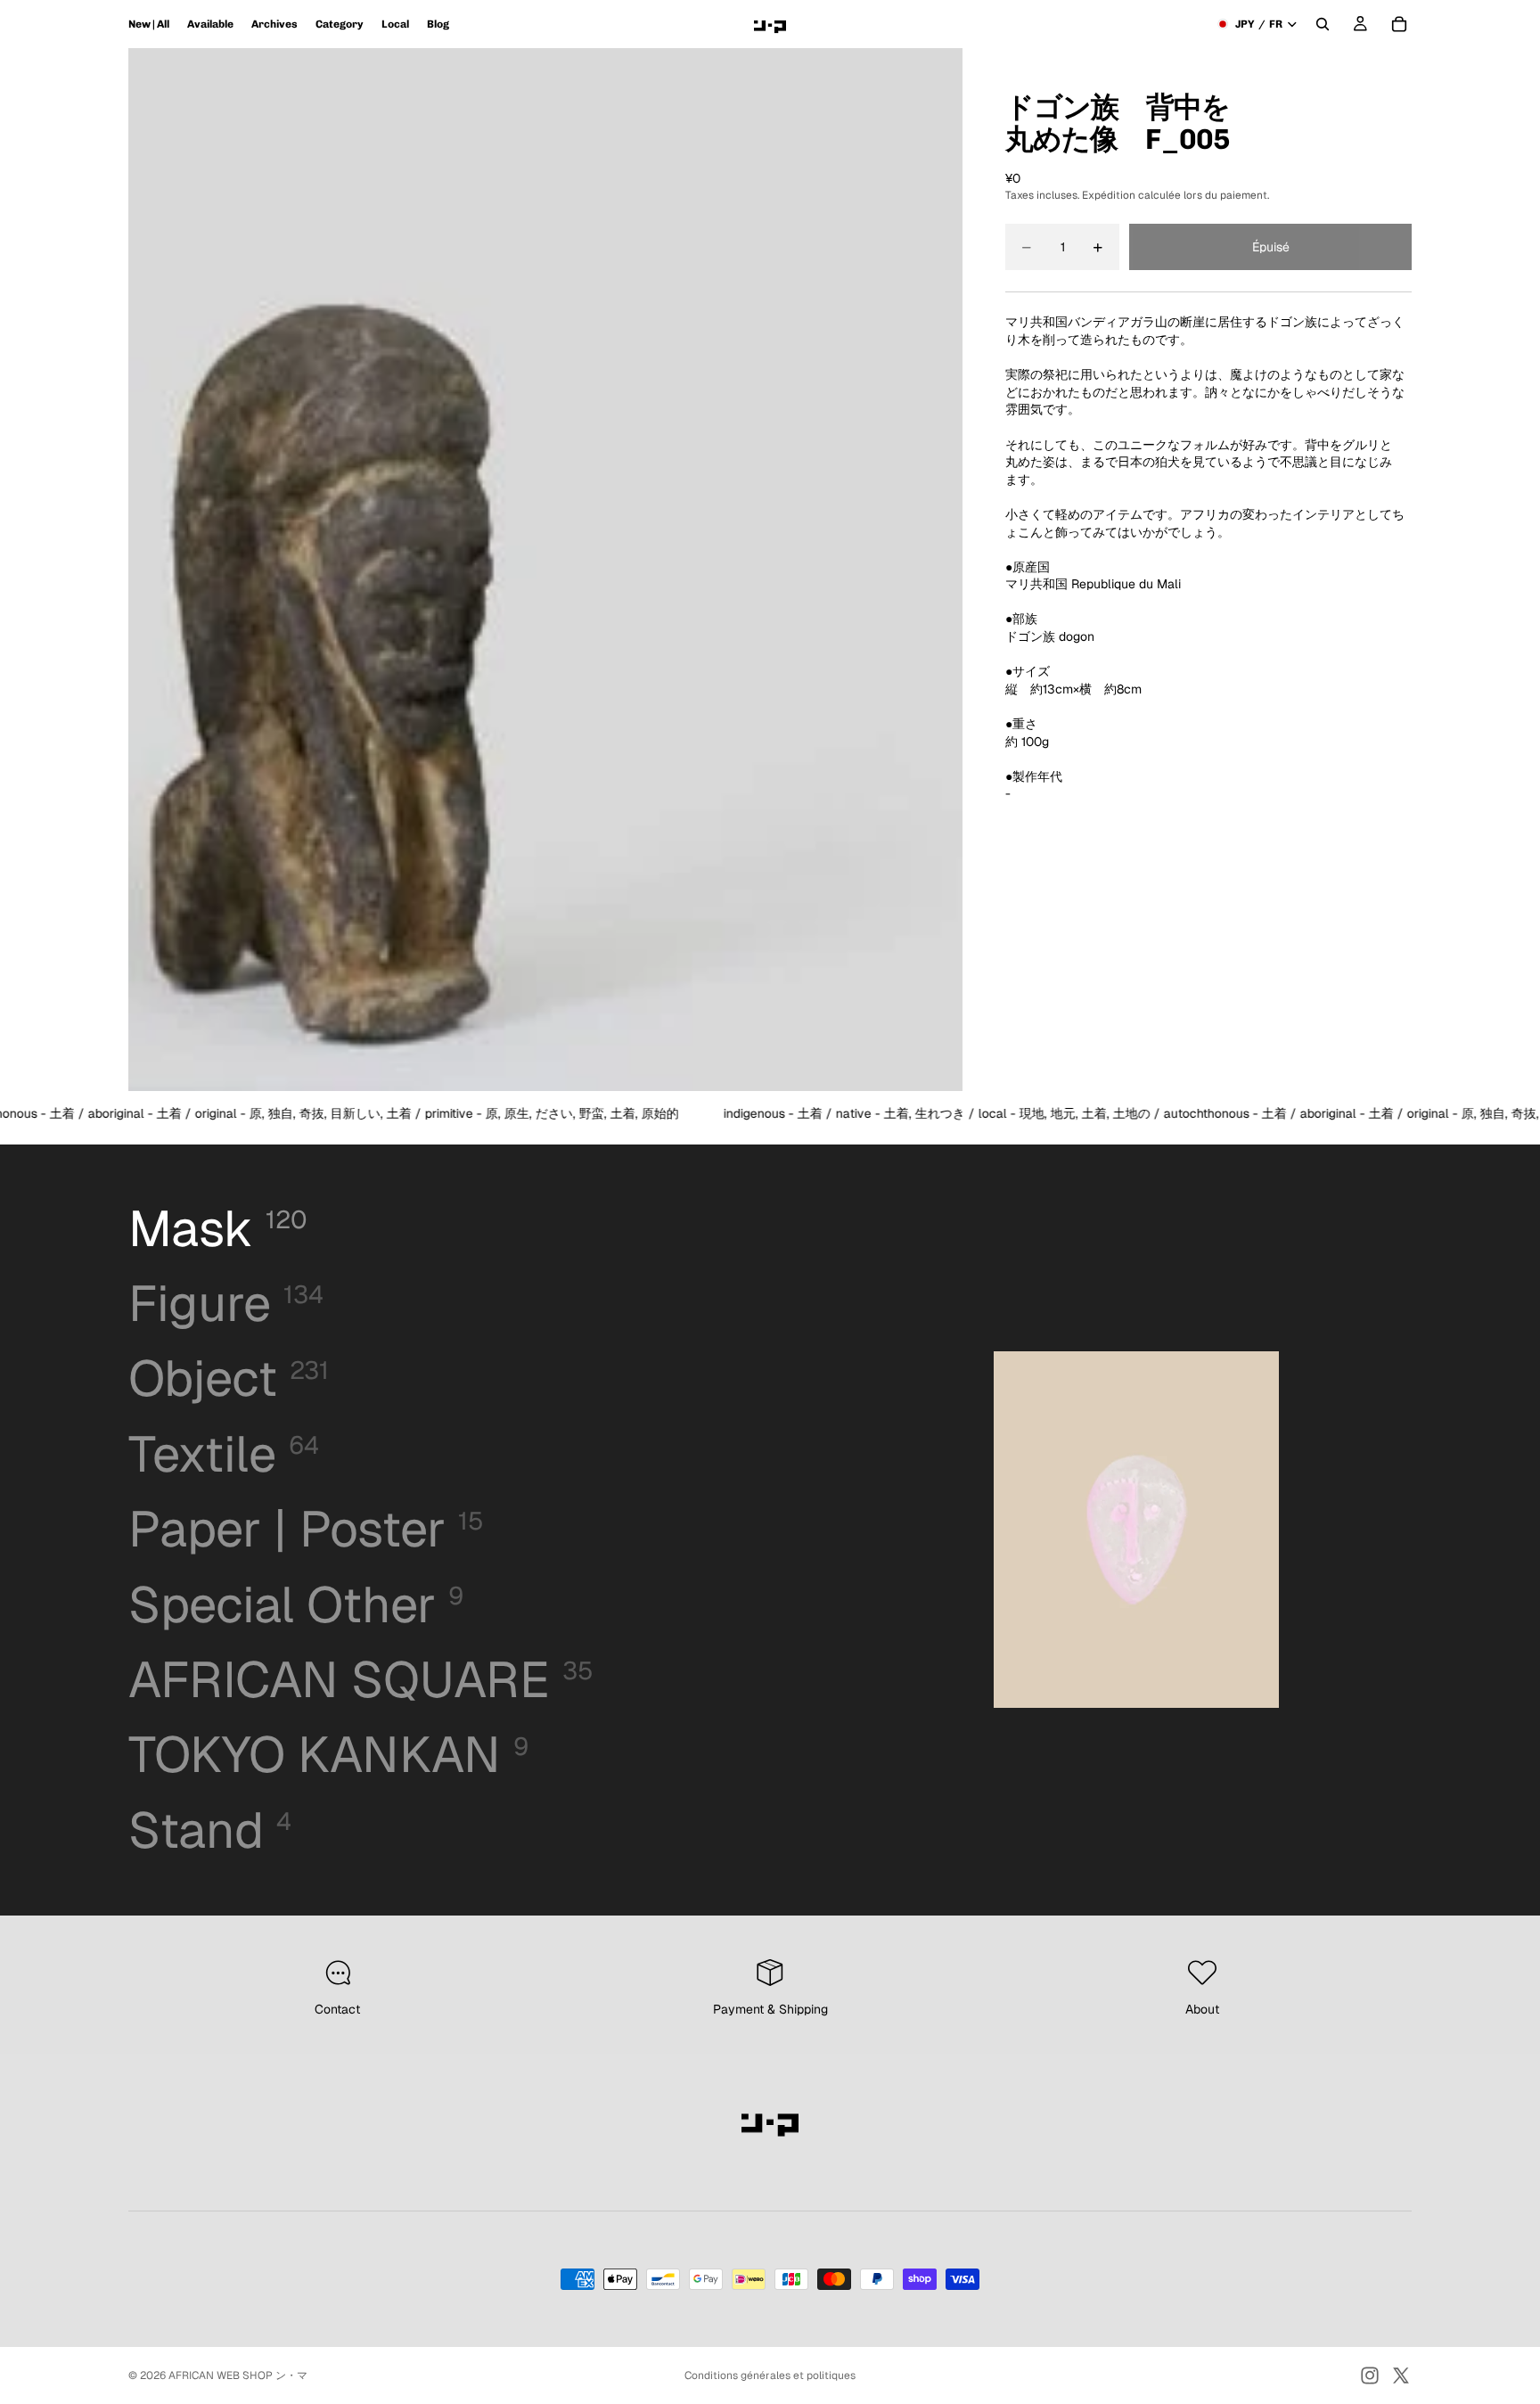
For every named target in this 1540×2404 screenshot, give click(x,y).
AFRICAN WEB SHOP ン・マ (238, 2375)
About (1202, 2009)
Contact (337, 2009)
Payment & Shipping (770, 2009)
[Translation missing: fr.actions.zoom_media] (545, 570)
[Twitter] (1401, 2375)
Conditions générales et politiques (770, 2375)
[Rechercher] (1323, 24)
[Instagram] (1370, 2375)
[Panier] (1399, 24)
